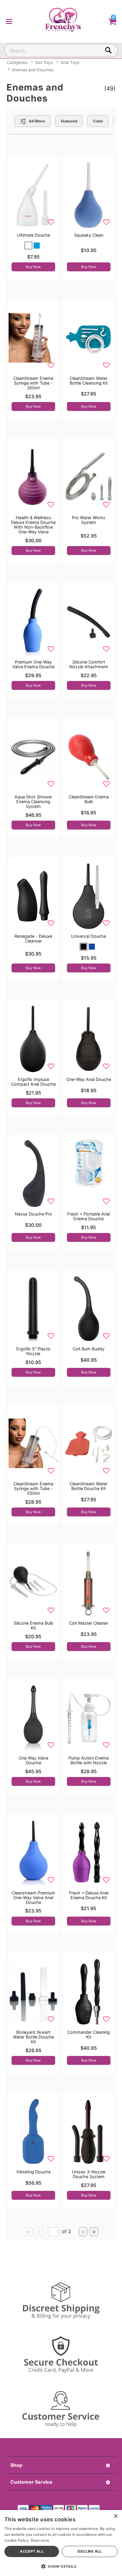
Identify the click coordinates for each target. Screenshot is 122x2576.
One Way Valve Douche (33, 1760)
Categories (17, 62)
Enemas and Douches (33, 70)
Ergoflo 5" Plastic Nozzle (33, 1351)
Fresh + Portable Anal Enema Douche (89, 1216)
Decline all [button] (90, 2551)
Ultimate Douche (33, 235)
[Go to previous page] (39, 2232)
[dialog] (61, 2543)
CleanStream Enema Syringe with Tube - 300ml (33, 383)
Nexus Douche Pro (33, 1214)
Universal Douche (89, 936)
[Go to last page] (94, 2232)
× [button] (115, 2516)
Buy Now (33, 267)
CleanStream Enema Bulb (89, 799)
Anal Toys (70, 62)
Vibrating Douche (33, 2172)
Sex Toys (44, 62)
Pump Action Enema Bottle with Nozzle (89, 1760)
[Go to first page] (28, 2232)
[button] (9, 21)
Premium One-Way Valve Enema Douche (33, 664)
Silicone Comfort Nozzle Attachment (89, 664)
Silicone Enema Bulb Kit (33, 1625)
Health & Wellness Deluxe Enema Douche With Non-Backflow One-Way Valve (33, 525)
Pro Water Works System (89, 520)
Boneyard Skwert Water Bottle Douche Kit (33, 2037)
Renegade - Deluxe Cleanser (33, 938)
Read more (40, 2540)
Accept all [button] (32, 2551)
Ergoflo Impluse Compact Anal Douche (33, 1082)
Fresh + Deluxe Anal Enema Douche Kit (89, 1895)
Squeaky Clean (89, 235)
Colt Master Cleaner (89, 1623)
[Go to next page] (83, 2232)
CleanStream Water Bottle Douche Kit (89, 1486)
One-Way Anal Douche (89, 1079)
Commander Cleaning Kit (89, 2035)
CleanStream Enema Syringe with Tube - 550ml (33, 1488)
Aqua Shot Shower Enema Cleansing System (33, 802)
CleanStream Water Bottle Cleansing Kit (89, 381)
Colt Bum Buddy (89, 1349)
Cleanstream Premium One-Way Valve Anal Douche (33, 1898)
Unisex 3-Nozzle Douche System (89, 2174)
